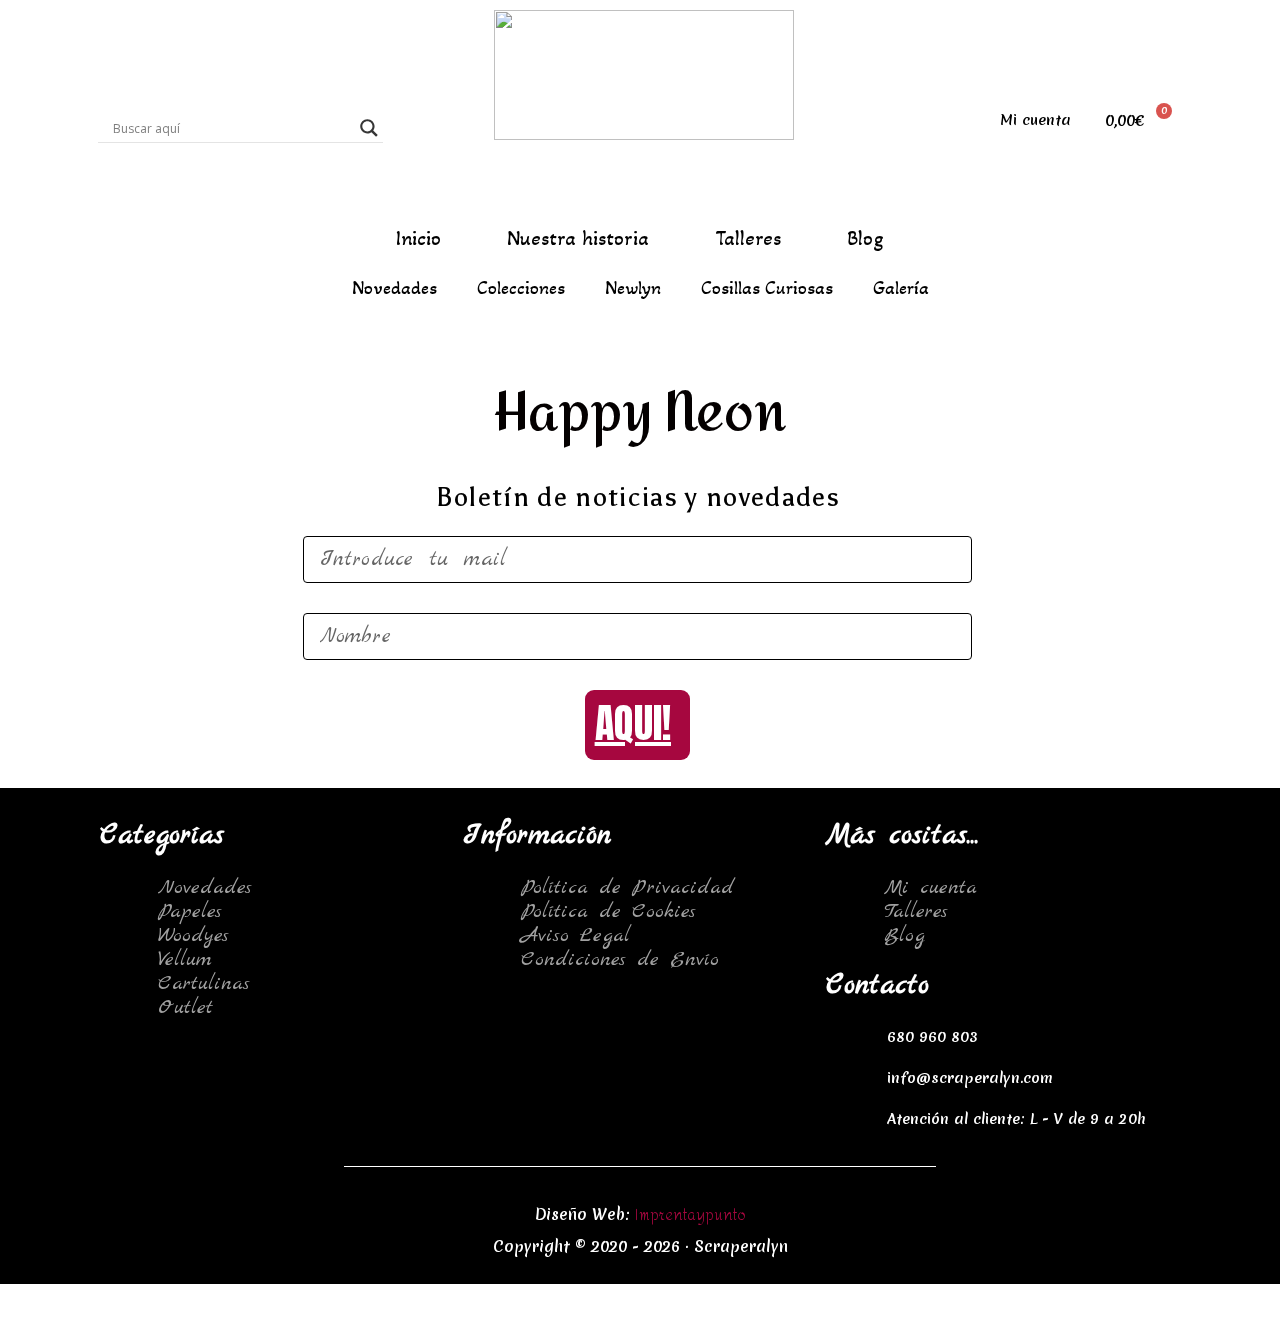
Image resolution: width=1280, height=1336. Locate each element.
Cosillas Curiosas (767, 288)
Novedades (394, 288)
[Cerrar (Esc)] (40, 1300)
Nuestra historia (578, 239)
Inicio (418, 239)
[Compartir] (123, 1300)
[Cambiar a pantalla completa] (206, 1300)
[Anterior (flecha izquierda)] (40, 1326)
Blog (865, 239)
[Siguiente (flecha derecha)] (123, 1326)
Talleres (748, 239)
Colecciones (521, 288)
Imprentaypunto (690, 1215)
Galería (901, 288)
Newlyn (633, 288)
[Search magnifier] (369, 128)
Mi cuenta (1035, 120)
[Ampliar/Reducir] (289, 1300)
